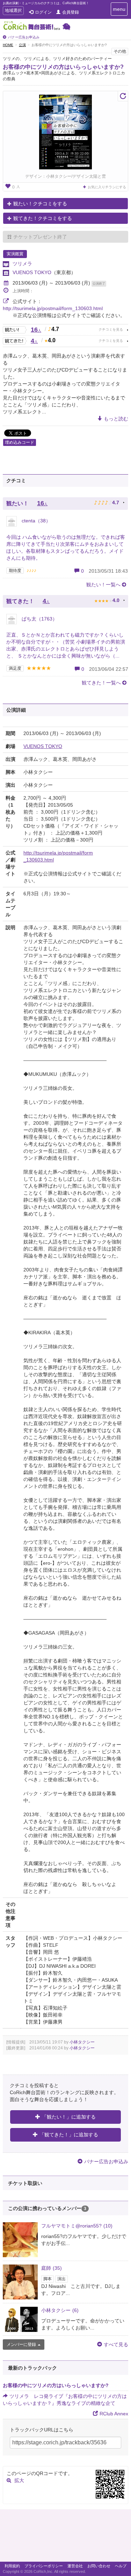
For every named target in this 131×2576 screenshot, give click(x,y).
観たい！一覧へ (103, 585)
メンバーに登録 (21, 2344)
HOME (8, 45)
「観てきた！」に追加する (69, 2135)
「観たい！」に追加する (69, 2117)
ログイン (43, 12)
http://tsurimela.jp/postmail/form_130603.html (53, 308)
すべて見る (116, 2344)
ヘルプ (121, 2566)
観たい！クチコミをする (40, 204)
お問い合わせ (99, 2566)
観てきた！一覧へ (101, 683)
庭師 (52, 2268)
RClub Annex (114, 2414)
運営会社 (75, 2566)
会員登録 (71, 12)
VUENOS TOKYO (32, 272)
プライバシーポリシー (44, 2566)
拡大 (19, 2480)
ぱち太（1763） (39, 619)
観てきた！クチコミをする (43, 218)
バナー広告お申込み (24, 37)
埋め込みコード (20, 442)
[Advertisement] (65, 2537)
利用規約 (12, 2566)
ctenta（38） (35, 521)
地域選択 (13, 11)
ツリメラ (22, 264)
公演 (22, 45)
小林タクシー (82, 2042)
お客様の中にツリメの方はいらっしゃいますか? (63, 67)
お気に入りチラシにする (107, 187)
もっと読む (116, 419)
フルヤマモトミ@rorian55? (77, 2226)
